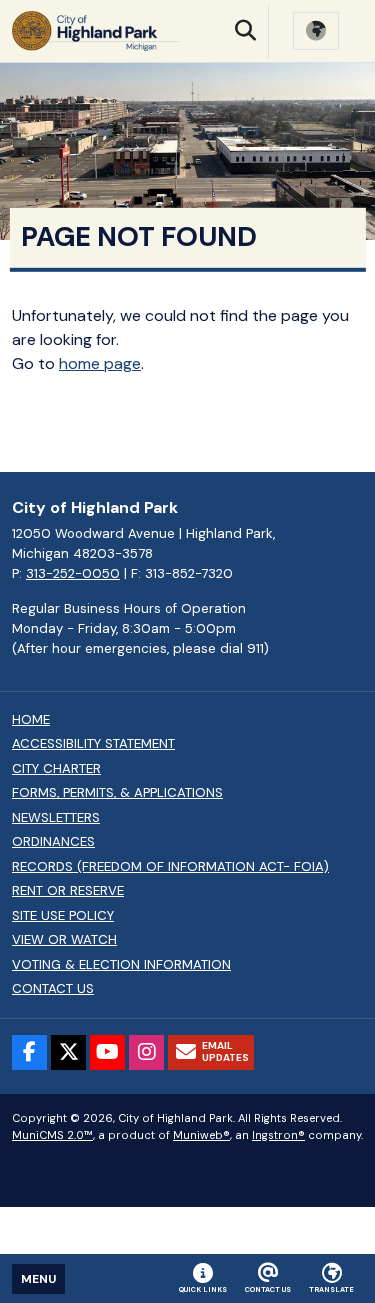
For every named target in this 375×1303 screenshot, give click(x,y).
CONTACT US (53, 989)
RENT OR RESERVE (68, 891)
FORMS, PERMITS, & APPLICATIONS (117, 793)
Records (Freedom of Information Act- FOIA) (170, 867)
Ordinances (53, 842)
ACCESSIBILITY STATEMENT (93, 744)
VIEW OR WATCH (64, 940)
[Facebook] (29, 1052)
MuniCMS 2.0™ (52, 1135)
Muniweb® (201, 1135)
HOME (31, 720)
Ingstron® (278, 1135)
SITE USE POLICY (63, 916)
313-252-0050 (73, 573)
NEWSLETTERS (56, 818)
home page (100, 363)
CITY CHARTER (56, 769)
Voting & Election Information (121, 965)
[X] (68, 1052)
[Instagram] (146, 1052)
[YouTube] (107, 1052)
